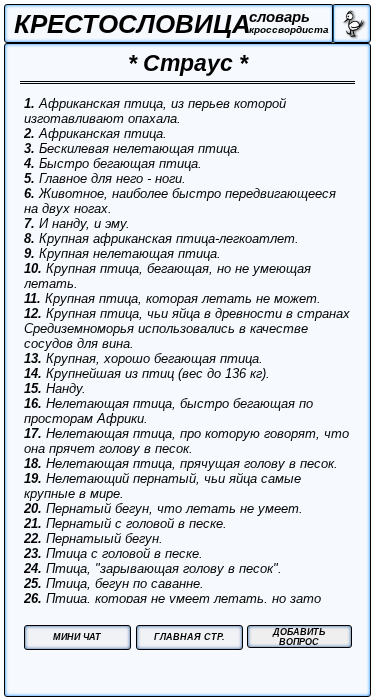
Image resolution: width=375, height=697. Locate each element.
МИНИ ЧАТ (77, 637)
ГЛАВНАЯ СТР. (189, 637)
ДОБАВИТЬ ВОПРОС (299, 637)
